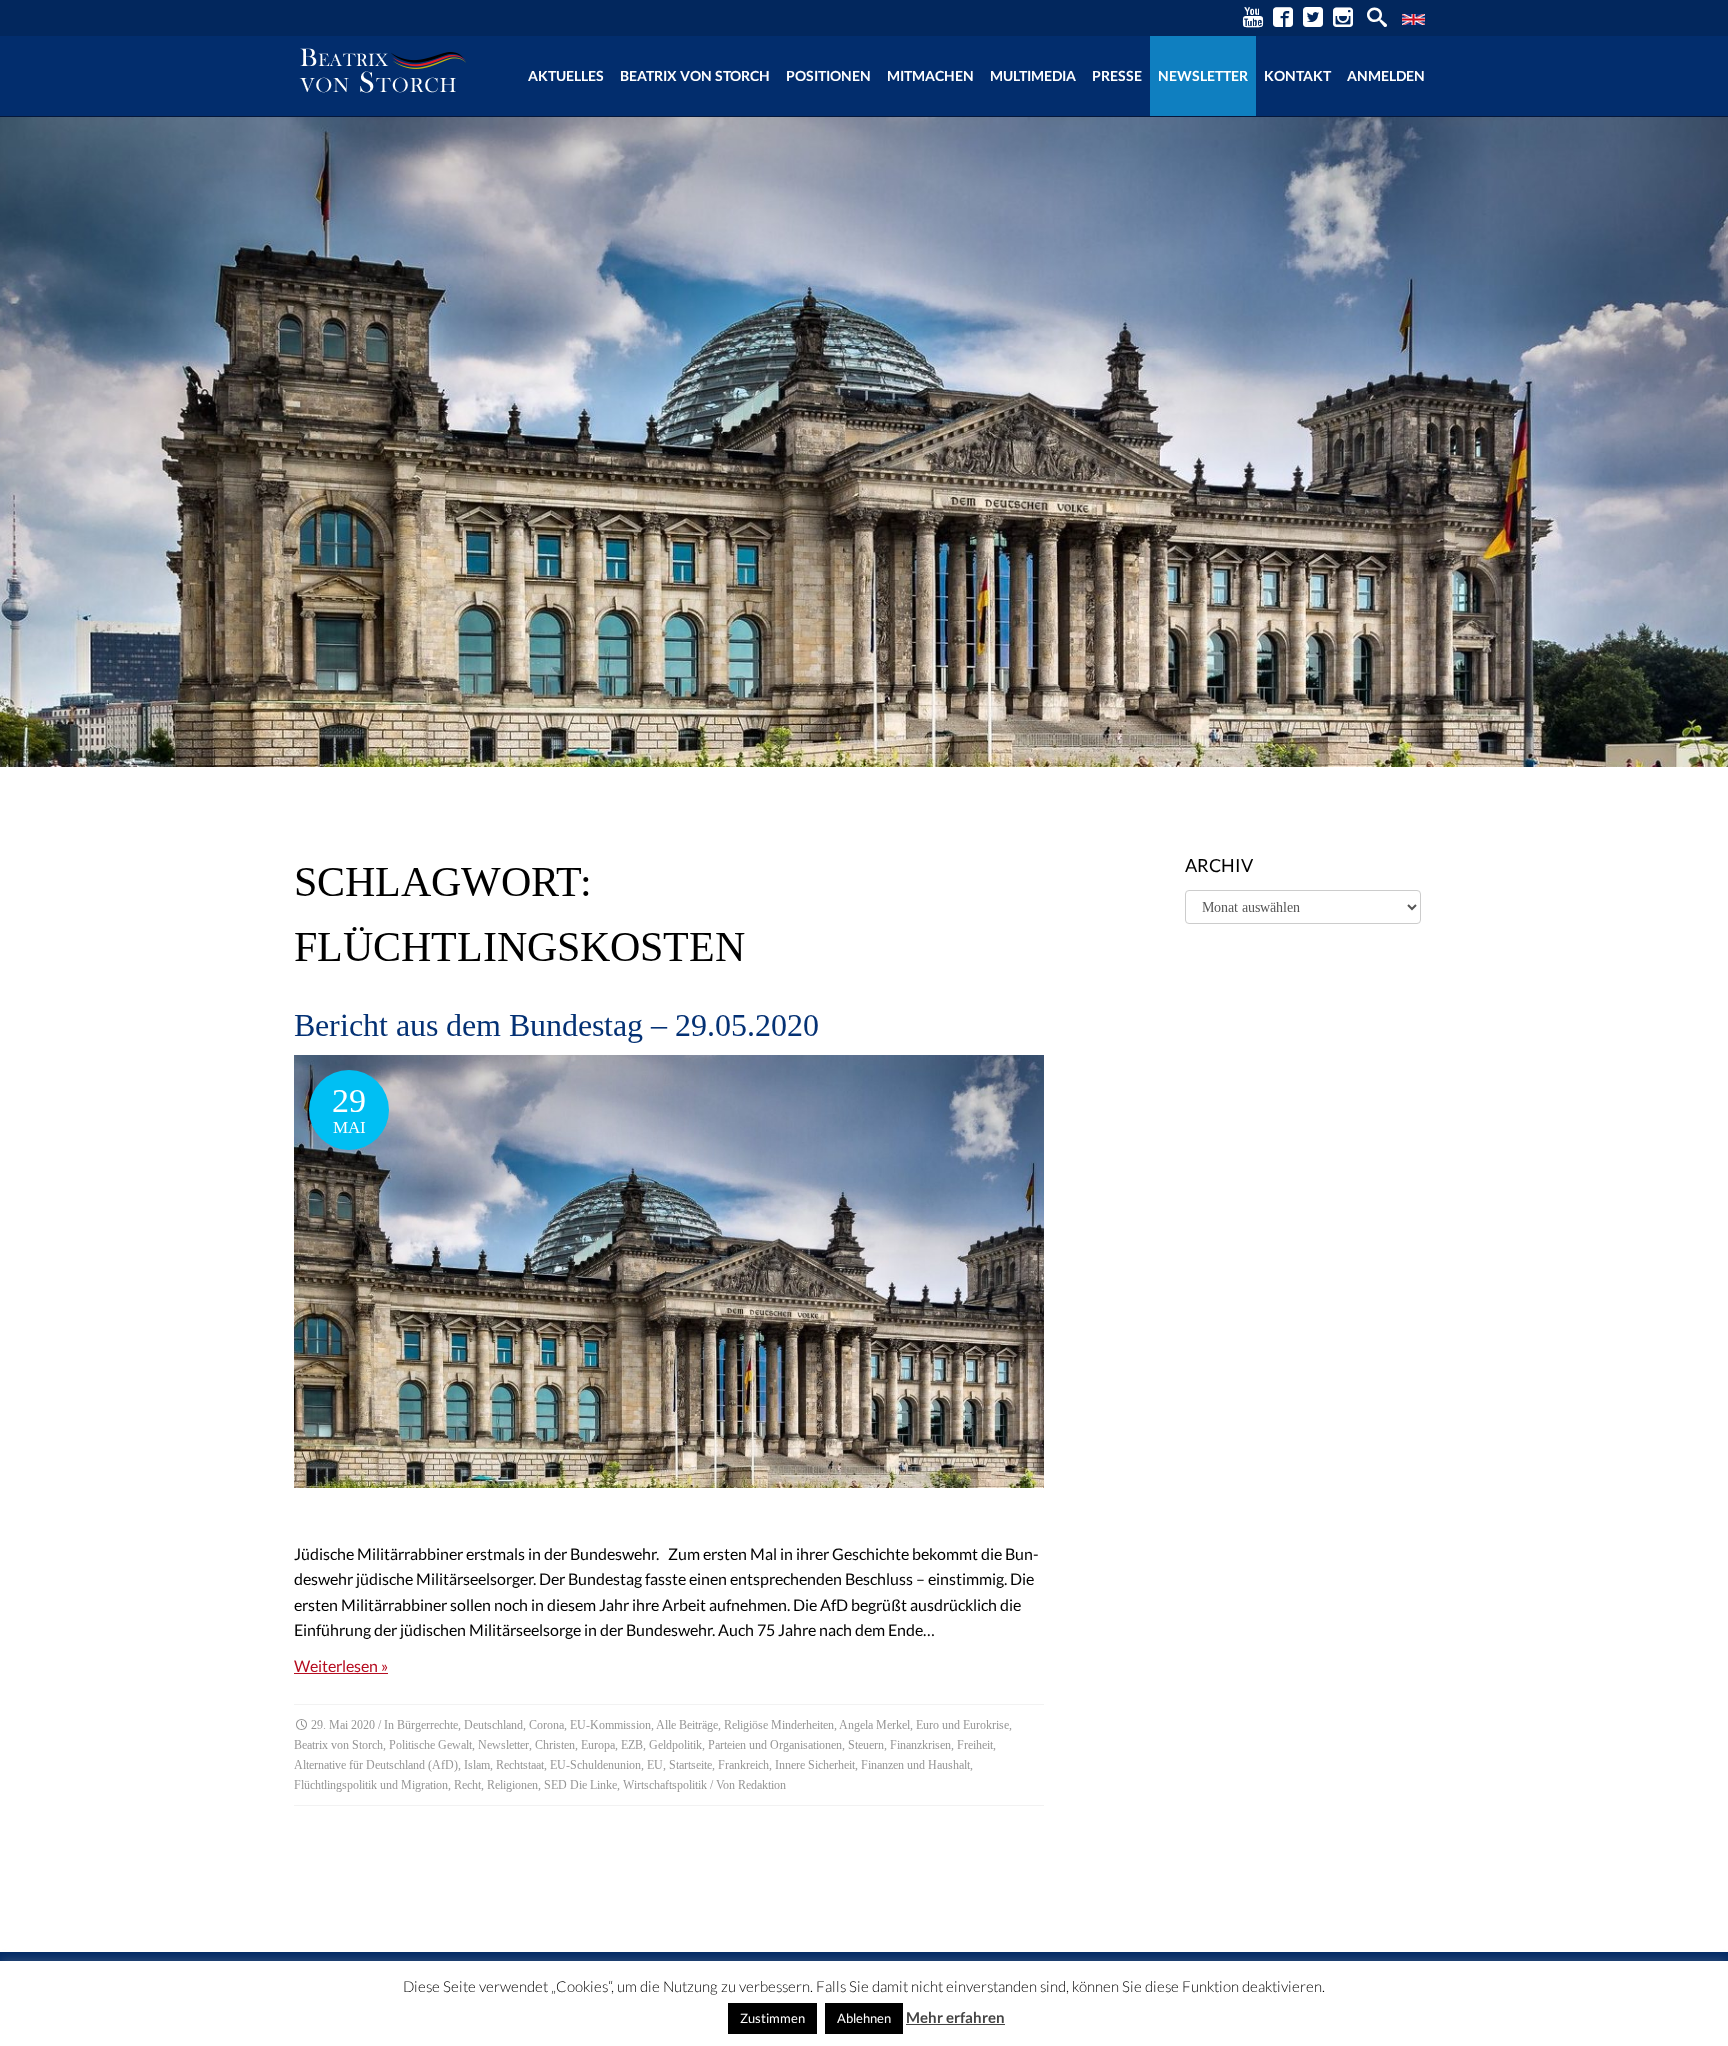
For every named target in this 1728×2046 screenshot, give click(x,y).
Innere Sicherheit (815, 1765)
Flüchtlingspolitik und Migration (371, 1785)
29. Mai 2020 (343, 1725)
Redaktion (762, 1785)
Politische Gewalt (430, 1745)
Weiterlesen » (341, 1665)
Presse (1117, 75)
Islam (477, 1765)
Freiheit (975, 1745)
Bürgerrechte (427, 1725)
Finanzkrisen (920, 1745)
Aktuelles (566, 75)
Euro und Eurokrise (962, 1725)
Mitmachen (930, 75)
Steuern (866, 1745)
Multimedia (1033, 75)
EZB (632, 1745)
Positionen (828, 75)
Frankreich (743, 1765)
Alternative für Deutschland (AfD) (376, 1765)
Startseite (690, 1765)
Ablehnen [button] (864, 2018)
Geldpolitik (675, 1745)
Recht (467, 1785)
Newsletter (1203, 75)
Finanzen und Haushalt (915, 1765)
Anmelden (1386, 75)
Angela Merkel (874, 1725)
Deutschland (493, 1725)
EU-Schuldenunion (595, 1765)
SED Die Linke (580, 1785)
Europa (598, 1745)
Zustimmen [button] (772, 2018)
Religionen (512, 1785)
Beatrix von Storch (695, 75)
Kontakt (1297, 75)
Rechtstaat (520, 1765)
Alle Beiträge (687, 1725)
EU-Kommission (610, 1725)
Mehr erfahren (955, 2017)
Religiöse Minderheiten (779, 1725)
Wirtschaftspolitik (665, 1785)
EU (655, 1765)
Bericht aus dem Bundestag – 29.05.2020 (556, 1025)
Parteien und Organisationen (775, 1745)
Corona (546, 1725)
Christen (555, 1745)
